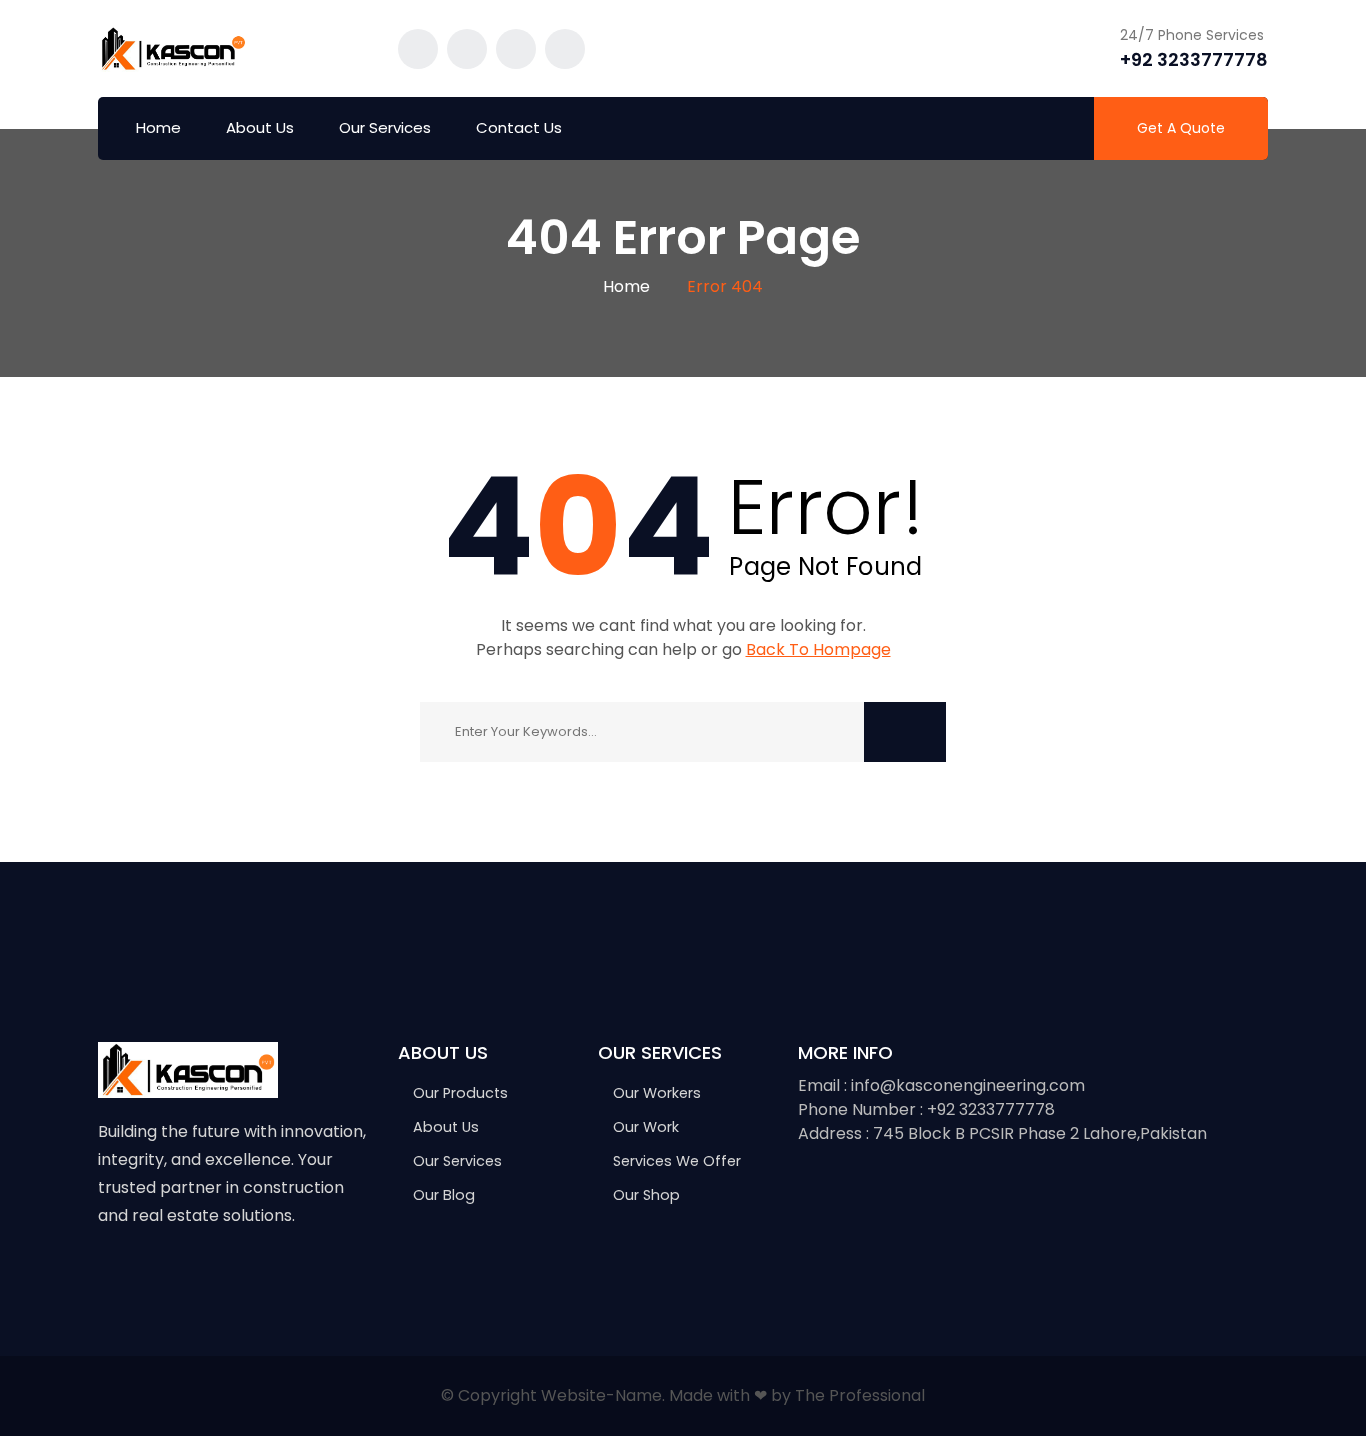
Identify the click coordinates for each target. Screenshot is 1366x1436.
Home (158, 127)
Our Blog (444, 1195)
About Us (260, 127)
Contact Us (519, 127)
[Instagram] (191, 1278)
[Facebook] (107, 1278)
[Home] (188, 1068)
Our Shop (646, 1195)
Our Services (385, 127)
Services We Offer (677, 1161)
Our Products (460, 1093)
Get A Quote (1181, 128)
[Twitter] (149, 1278)
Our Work (646, 1127)
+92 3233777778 (1194, 59)
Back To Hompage (818, 649)
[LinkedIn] (233, 1278)
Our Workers (657, 1093)
